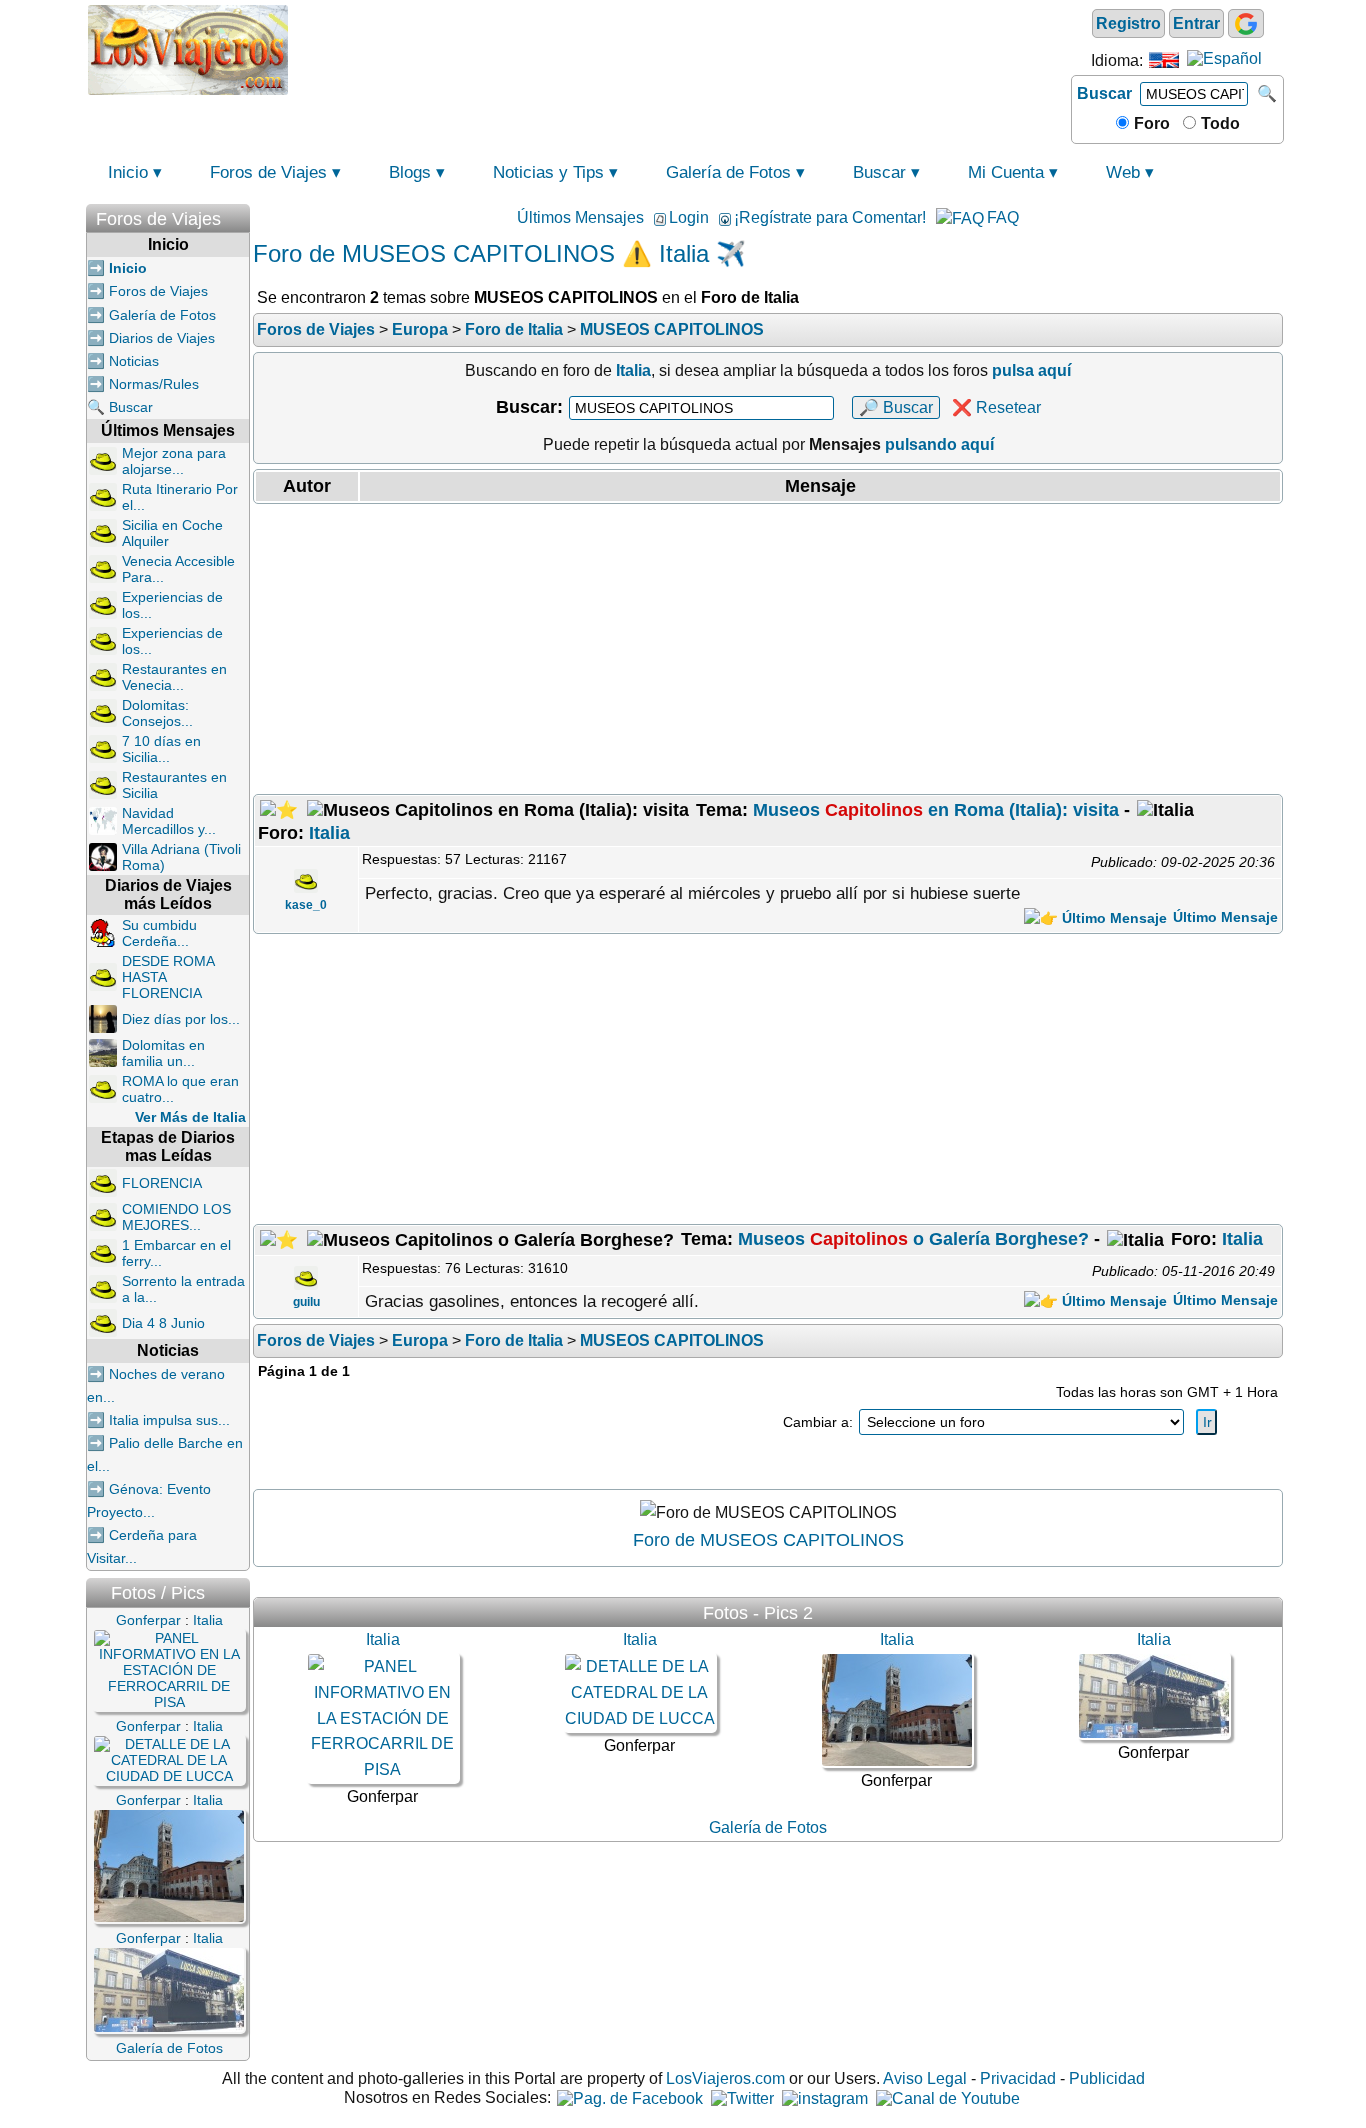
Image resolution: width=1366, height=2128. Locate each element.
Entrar (1196, 23)
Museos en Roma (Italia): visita (936, 810)
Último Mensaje (1223, 917)
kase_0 (306, 905)
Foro (1150, 123)
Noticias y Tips (548, 172)
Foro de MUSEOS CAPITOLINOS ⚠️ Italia (481, 253)
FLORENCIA (162, 1183)
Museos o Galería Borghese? (913, 1239)
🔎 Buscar (896, 407)
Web (1123, 172)
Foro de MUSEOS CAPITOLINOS (768, 1540)
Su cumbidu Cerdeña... (159, 933)
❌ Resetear (996, 407)
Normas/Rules (154, 384)
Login (689, 217)
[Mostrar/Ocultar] (240, 214)
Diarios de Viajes (162, 338)
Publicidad (1107, 2078)
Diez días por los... (181, 1019)
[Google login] (1246, 23)
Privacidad (1018, 2078)
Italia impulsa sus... (169, 1420)
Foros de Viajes (268, 172)
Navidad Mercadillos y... (169, 821)
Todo (1218, 123)
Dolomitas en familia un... (163, 1053)
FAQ (1003, 217)
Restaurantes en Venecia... (174, 677)
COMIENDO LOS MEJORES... (176, 1217)
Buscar (1104, 93)
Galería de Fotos (728, 172)
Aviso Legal (925, 2078)
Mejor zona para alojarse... (174, 461)
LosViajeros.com (725, 2078)
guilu (306, 1302)
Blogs (410, 172)
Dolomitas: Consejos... (157, 713)
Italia (329, 833)
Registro (1128, 23)
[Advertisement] (680, 48)
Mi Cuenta (1006, 172)
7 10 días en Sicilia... (161, 749)
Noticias (134, 361)
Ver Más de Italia (190, 1117)
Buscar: (529, 407)
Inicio (128, 172)
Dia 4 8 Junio (163, 1323)
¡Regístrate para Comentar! (830, 217)
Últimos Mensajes (580, 217)
